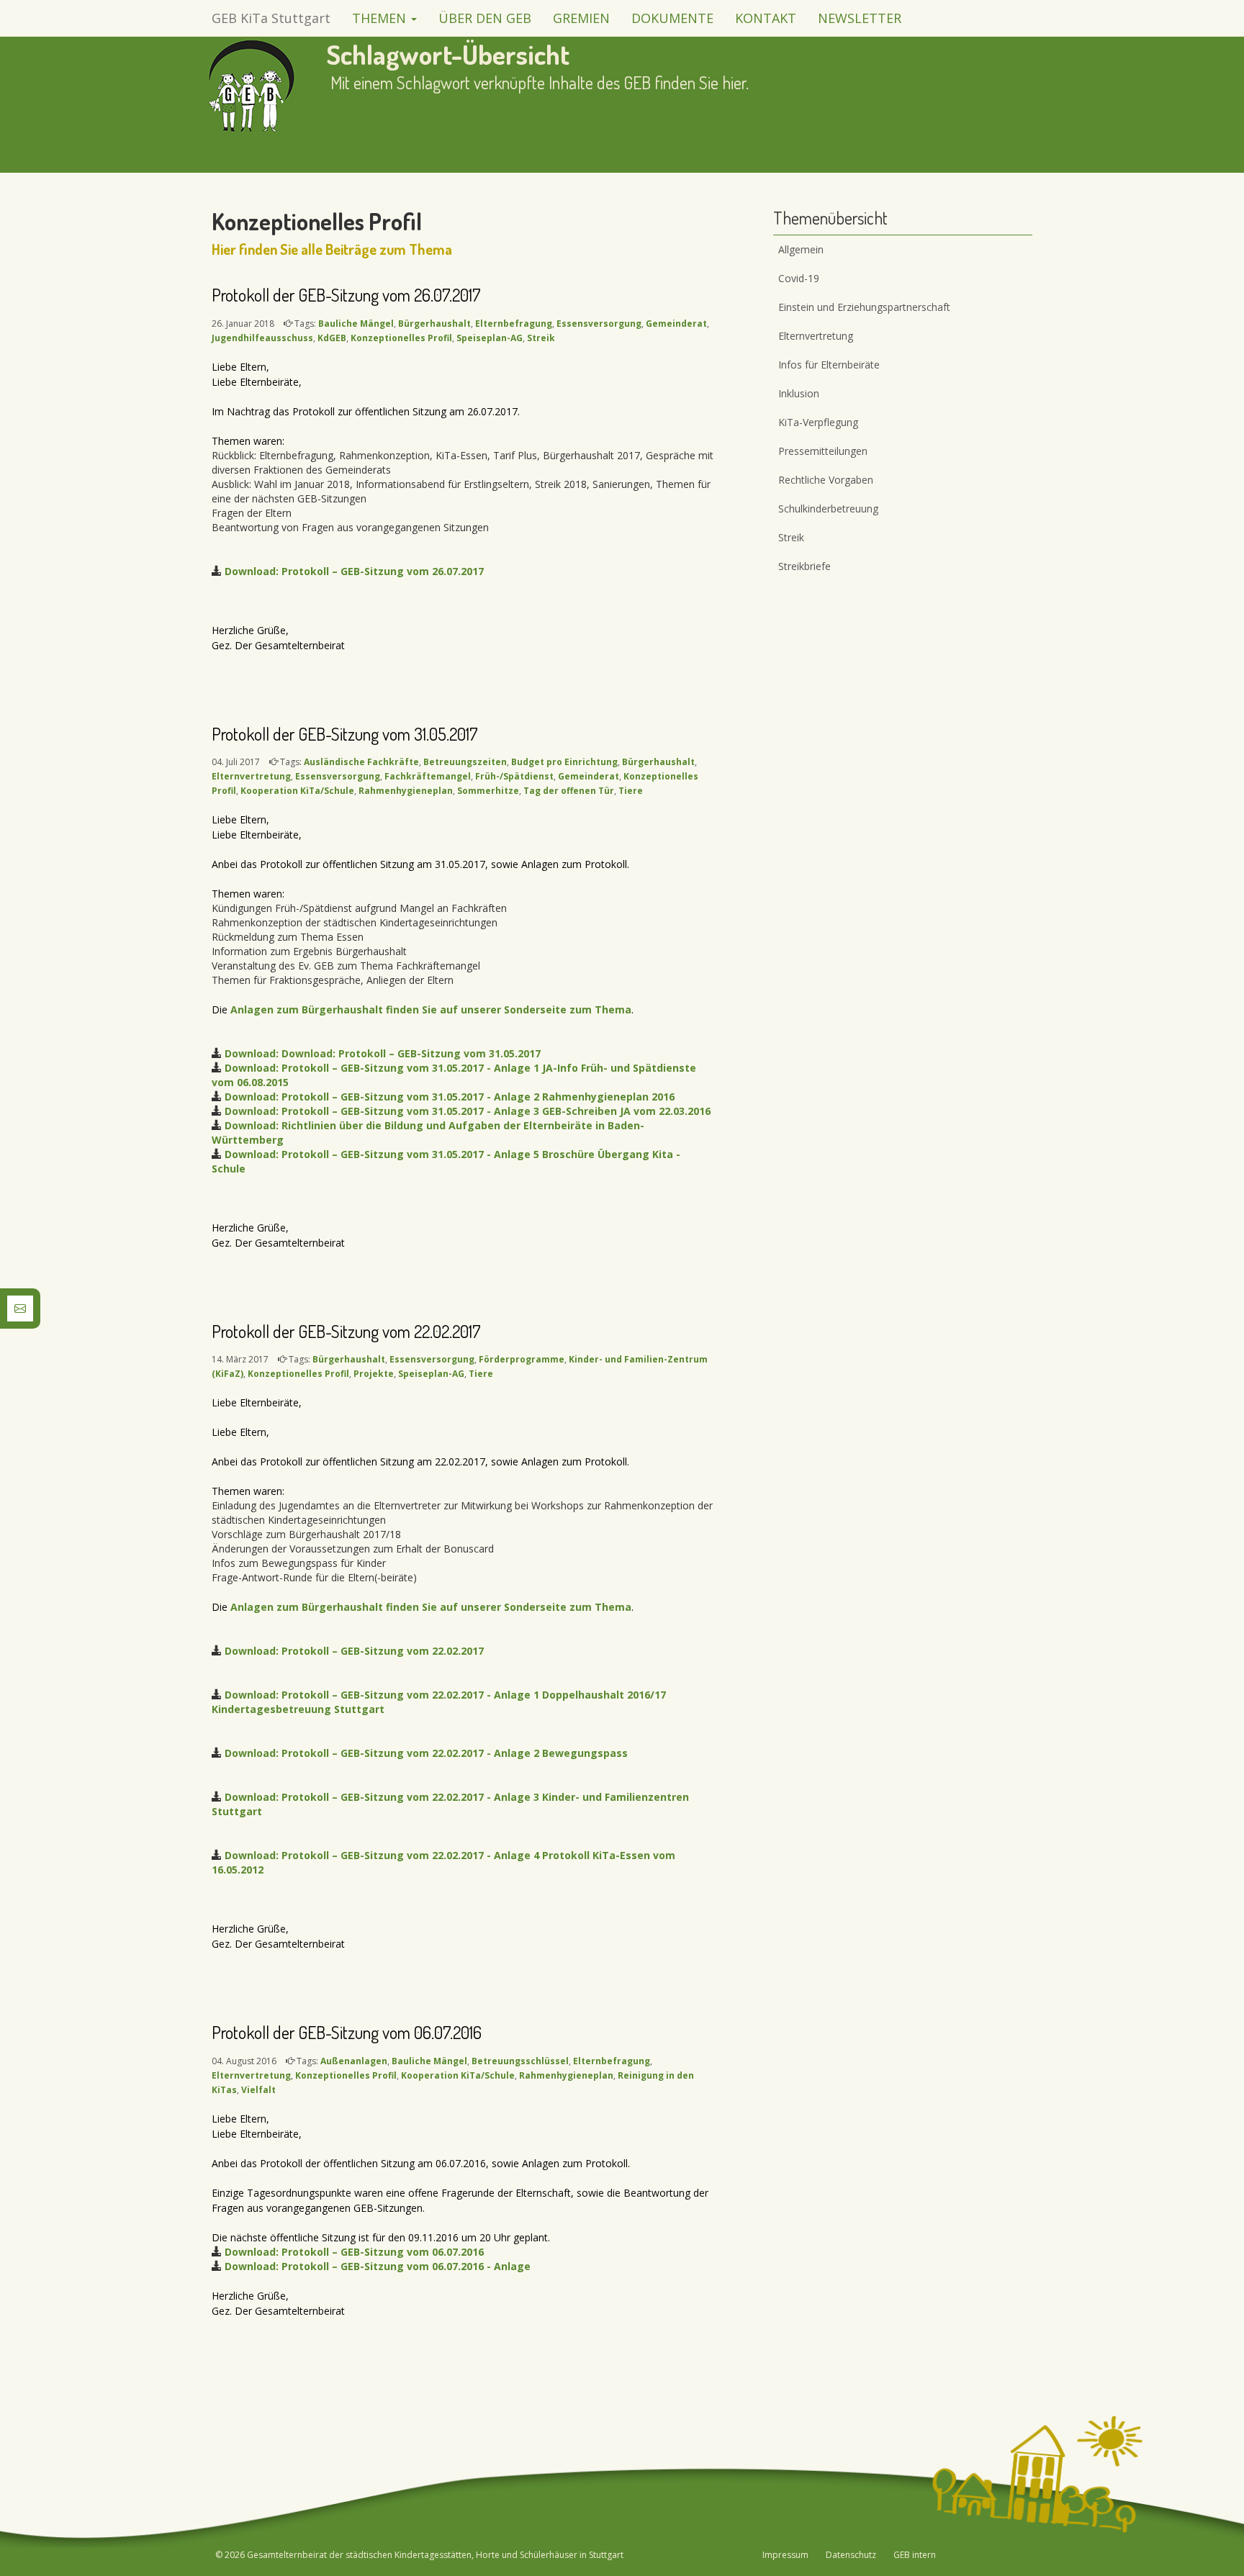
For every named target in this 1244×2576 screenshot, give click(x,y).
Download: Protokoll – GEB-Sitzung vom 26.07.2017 (354, 571)
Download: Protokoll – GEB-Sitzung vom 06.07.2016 (354, 2252)
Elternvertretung (251, 776)
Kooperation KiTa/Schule (297, 791)
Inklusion (799, 393)
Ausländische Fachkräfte (361, 762)
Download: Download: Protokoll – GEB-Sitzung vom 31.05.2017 (383, 1053)
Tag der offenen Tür (569, 791)
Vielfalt (258, 2090)
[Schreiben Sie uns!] (20, 1307)
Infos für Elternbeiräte (829, 365)
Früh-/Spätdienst (514, 776)
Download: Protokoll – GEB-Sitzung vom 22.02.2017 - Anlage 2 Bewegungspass (426, 1753)
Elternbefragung (514, 324)
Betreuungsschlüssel (520, 2061)
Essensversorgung (599, 324)
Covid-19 (799, 278)
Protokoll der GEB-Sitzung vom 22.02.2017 (346, 1331)
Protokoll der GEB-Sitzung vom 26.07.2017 (346, 295)
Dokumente (672, 18)
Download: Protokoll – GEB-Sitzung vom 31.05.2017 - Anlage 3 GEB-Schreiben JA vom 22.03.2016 (468, 1111)
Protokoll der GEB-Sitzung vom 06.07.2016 (347, 2032)
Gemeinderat (676, 324)
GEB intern (915, 2555)
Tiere (631, 791)
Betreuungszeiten (465, 762)
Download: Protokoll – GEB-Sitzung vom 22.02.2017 (354, 1651)
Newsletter (860, 18)
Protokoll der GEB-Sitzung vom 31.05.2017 (345, 734)
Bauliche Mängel (356, 324)
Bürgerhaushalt (434, 324)
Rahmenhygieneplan (406, 791)
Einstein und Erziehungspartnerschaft (864, 307)
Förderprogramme (522, 1359)
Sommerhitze (488, 791)
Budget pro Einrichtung (564, 762)
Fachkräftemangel (428, 776)
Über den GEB (485, 18)
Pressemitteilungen (823, 451)
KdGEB (332, 338)
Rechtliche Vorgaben (826, 480)
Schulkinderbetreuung (828, 509)
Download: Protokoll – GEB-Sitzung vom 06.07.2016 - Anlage (378, 2266)
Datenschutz (851, 2555)
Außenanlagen (354, 2061)
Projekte (374, 1374)
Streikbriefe (804, 566)
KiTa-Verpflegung (818, 422)
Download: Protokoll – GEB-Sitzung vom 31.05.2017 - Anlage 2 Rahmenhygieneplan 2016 (450, 1097)
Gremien (581, 18)
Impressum (785, 2555)
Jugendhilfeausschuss (262, 338)
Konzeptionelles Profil (401, 338)
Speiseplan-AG (490, 338)
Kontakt (766, 18)
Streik (541, 338)
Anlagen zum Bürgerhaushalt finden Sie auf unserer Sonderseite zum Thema (431, 1009)
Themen (381, 18)
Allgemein (801, 249)
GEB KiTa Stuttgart (271, 18)
